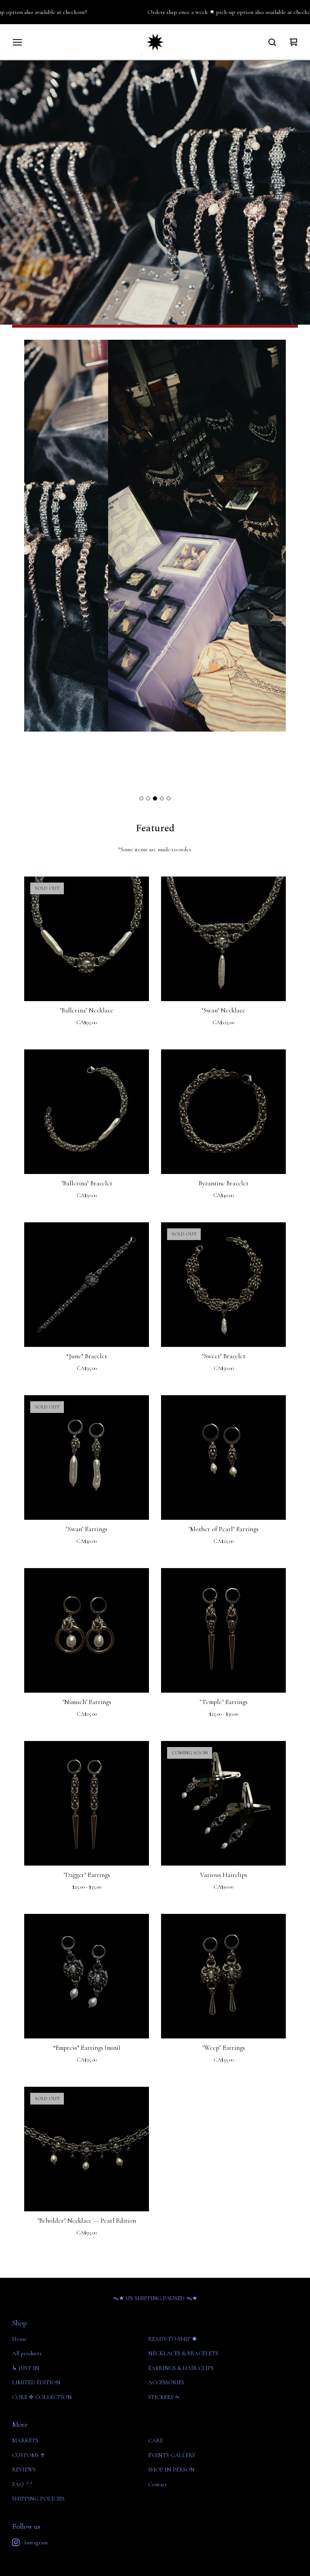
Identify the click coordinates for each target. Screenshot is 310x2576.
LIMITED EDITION (36, 2382)
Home (19, 2339)
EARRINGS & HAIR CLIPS (181, 2368)
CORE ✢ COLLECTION (42, 2397)
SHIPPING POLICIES (38, 2499)
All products (27, 2353)
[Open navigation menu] (17, 42)
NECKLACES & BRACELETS (183, 2353)
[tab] (141, 798)
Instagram (36, 2542)
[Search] (272, 42)
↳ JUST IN (26, 2368)
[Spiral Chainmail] (155, 42)
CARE (156, 2440)
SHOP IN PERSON (171, 2470)
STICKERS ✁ (164, 2397)
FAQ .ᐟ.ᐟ (22, 2484)
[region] (155, 12)
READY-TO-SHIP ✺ (173, 2339)
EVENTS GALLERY (172, 2455)
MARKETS (25, 2440)
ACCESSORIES (166, 2382)
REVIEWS (24, 2470)
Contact (157, 2484)
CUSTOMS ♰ (28, 2455)
